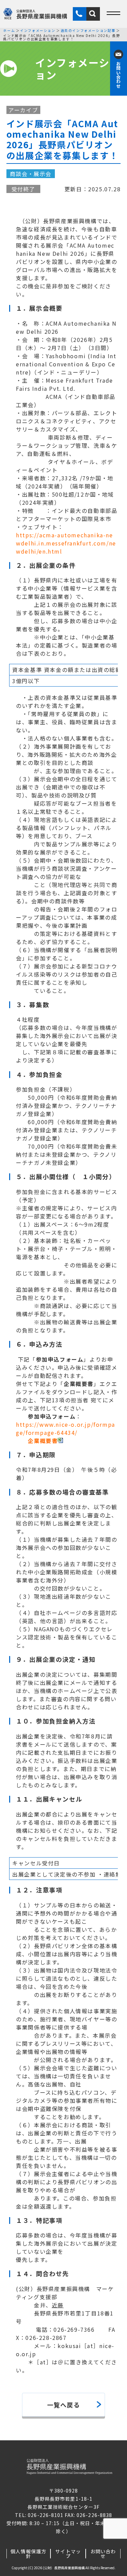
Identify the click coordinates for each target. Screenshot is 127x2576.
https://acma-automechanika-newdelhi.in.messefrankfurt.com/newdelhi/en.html (66, 543)
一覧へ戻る (64, 2405)
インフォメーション (38, 31)
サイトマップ (68, 2554)
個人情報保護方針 (28, 2554)
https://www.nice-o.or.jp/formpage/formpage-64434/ (66, 1428)
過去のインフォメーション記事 (88, 31)
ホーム (9, 31)
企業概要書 (43, 1441)
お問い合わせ (103, 2554)
